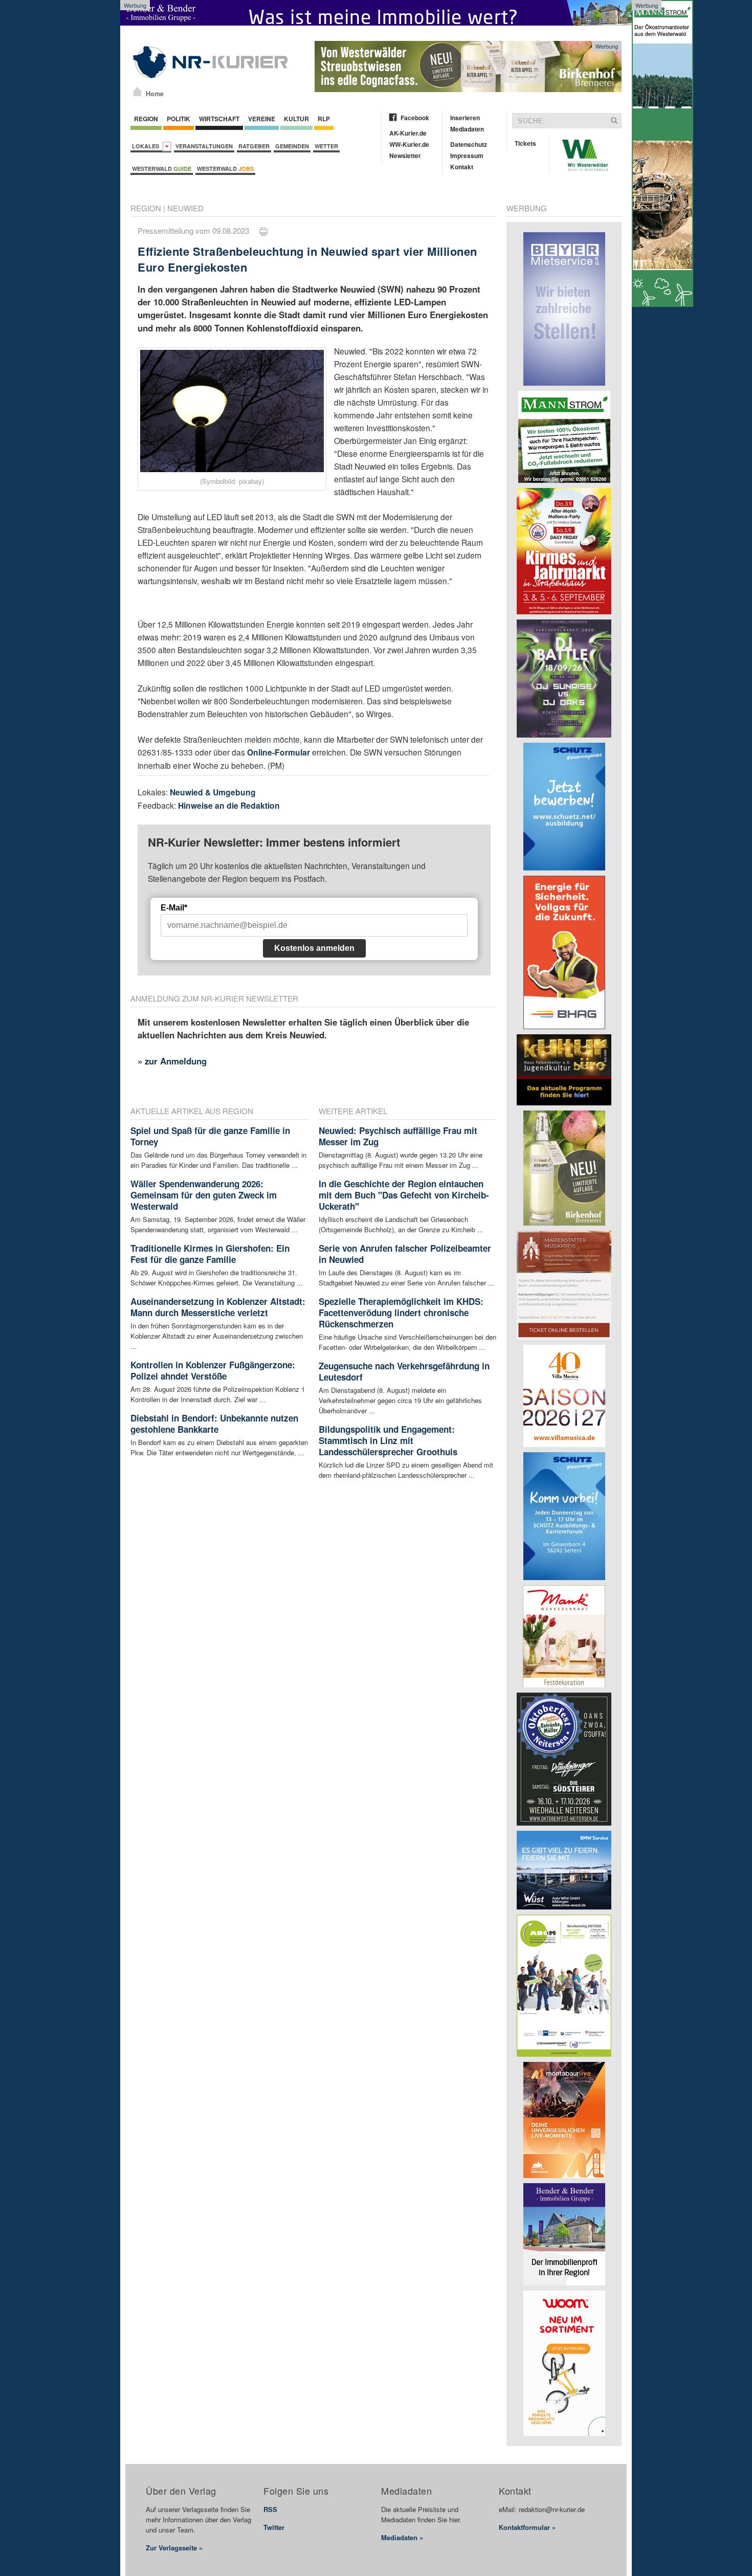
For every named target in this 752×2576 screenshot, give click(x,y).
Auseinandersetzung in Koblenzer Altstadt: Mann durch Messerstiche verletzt (218, 1307)
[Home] (137, 92)
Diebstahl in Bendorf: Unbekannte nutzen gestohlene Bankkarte (214, 1424)
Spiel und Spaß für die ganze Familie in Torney (210, 1136)
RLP (324, 119)
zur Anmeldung (176, 1061)
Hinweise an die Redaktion (229, 805)
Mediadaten (467, 129)
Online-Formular (279, 752)
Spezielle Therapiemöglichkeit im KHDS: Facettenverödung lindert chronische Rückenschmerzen (401, 1313)
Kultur (296, 119)
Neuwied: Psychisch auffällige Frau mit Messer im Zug (398, 1136)
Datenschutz (469, 144)
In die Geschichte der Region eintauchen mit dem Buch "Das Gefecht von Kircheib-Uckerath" (404, 1195)
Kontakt (462, 167)
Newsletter (405, 156)
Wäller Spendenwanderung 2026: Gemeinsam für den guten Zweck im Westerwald (204, 1195)
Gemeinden (292, 146)
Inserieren (465, 118)
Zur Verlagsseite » (174, 2548)
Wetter (326, 146)
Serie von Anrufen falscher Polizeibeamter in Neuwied (405, 1254)
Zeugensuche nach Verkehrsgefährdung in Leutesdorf (404, 1371)
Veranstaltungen (204, 146)
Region (146, 119)
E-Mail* (174, 908)
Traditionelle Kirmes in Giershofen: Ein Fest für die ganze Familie (210, 1254)
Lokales (147, 146)
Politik (179, 119)
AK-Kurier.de (408, 133)
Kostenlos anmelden (314, 948)
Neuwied (185, 208)
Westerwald (162, 169)
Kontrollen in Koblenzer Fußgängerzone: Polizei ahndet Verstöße (213, 1370)
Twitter (274, 2527)
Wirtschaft (219, 119)
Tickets (525, 143)
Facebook (415, 118)
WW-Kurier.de (409, 144)
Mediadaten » (402, 2537)
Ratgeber (254, 146)
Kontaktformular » (527, 2527)
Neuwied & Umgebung (213, 792)
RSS (270, 2509)
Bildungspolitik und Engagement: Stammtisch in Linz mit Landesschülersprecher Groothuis (388, 1440)
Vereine (262, 119)
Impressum (467, 156)
